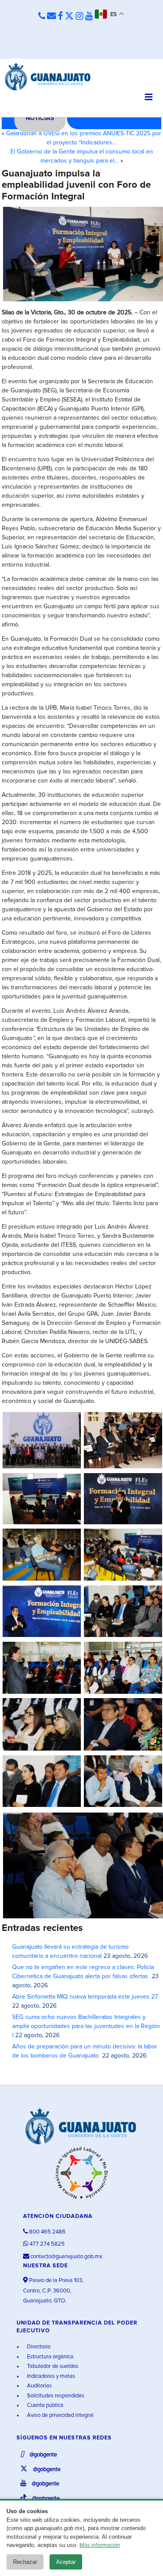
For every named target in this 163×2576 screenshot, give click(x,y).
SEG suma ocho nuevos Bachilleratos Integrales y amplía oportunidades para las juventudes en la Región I (86, 2026)
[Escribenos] (52, 16)
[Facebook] (60, 16)
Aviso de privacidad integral (60, 2415)
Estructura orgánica (50, 2357)
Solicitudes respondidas (55, 2396)
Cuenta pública (45, 2405)
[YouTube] (89, 16)
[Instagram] (80, 16)
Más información (100, 2545)
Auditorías (39, 2386)
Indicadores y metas (50, 2376)
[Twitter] (69, 16)
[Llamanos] (42, 16)
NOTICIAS (40, 118)
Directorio (38, 2347)
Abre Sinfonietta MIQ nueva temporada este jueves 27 (85, 1997)
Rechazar (25, 2562)
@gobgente (43, 2455)
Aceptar (66, 2562)
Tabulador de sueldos (52, 2366)
